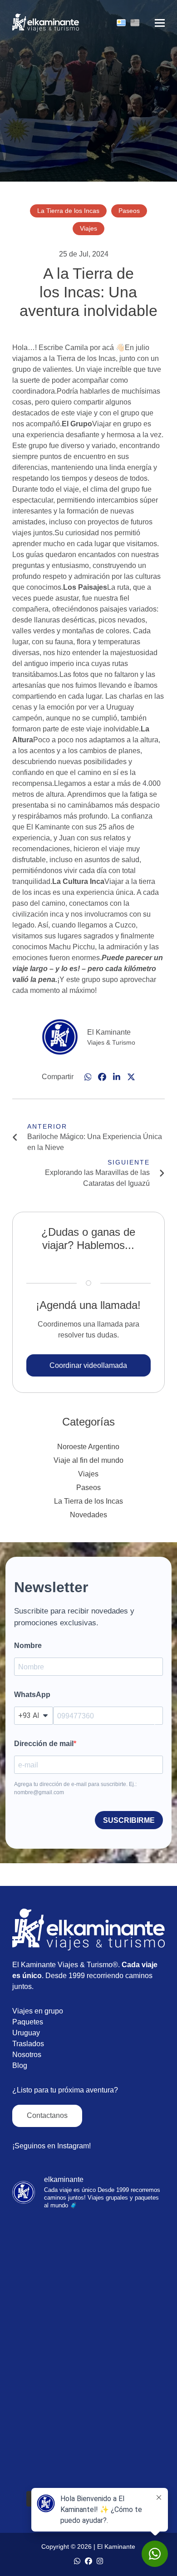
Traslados (28, 2044)
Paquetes (28, 2022)
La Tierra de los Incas (88, 1501)
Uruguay (26, 2033)
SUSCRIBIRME (129, 1820)
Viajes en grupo (38, 2011)
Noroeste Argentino (88, 1447)
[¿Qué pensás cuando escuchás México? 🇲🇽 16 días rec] (88, 2441)
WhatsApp (32, 1695)
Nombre (28, 1646)
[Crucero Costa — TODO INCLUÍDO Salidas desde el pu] (88, 2263)
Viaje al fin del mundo (88, 1460)
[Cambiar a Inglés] (135, 23)
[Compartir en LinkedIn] (117, 1077)
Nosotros (27, 2055)
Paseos (88, 1488)
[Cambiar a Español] (121, 23)
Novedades (88, 1515)
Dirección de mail (44, 1744)
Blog (20, 2065)
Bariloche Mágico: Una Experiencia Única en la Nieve (95, 1142)
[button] (160, 23)
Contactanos (47, 2115)
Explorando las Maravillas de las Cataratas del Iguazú (97, 1178)
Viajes (88, 1474)
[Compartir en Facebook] (102, 1077)
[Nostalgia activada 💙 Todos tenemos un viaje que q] (88, 2352)
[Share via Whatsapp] (88, 1077)
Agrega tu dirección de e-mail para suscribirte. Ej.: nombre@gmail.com (75, 1788)
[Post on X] (131, 1077)
